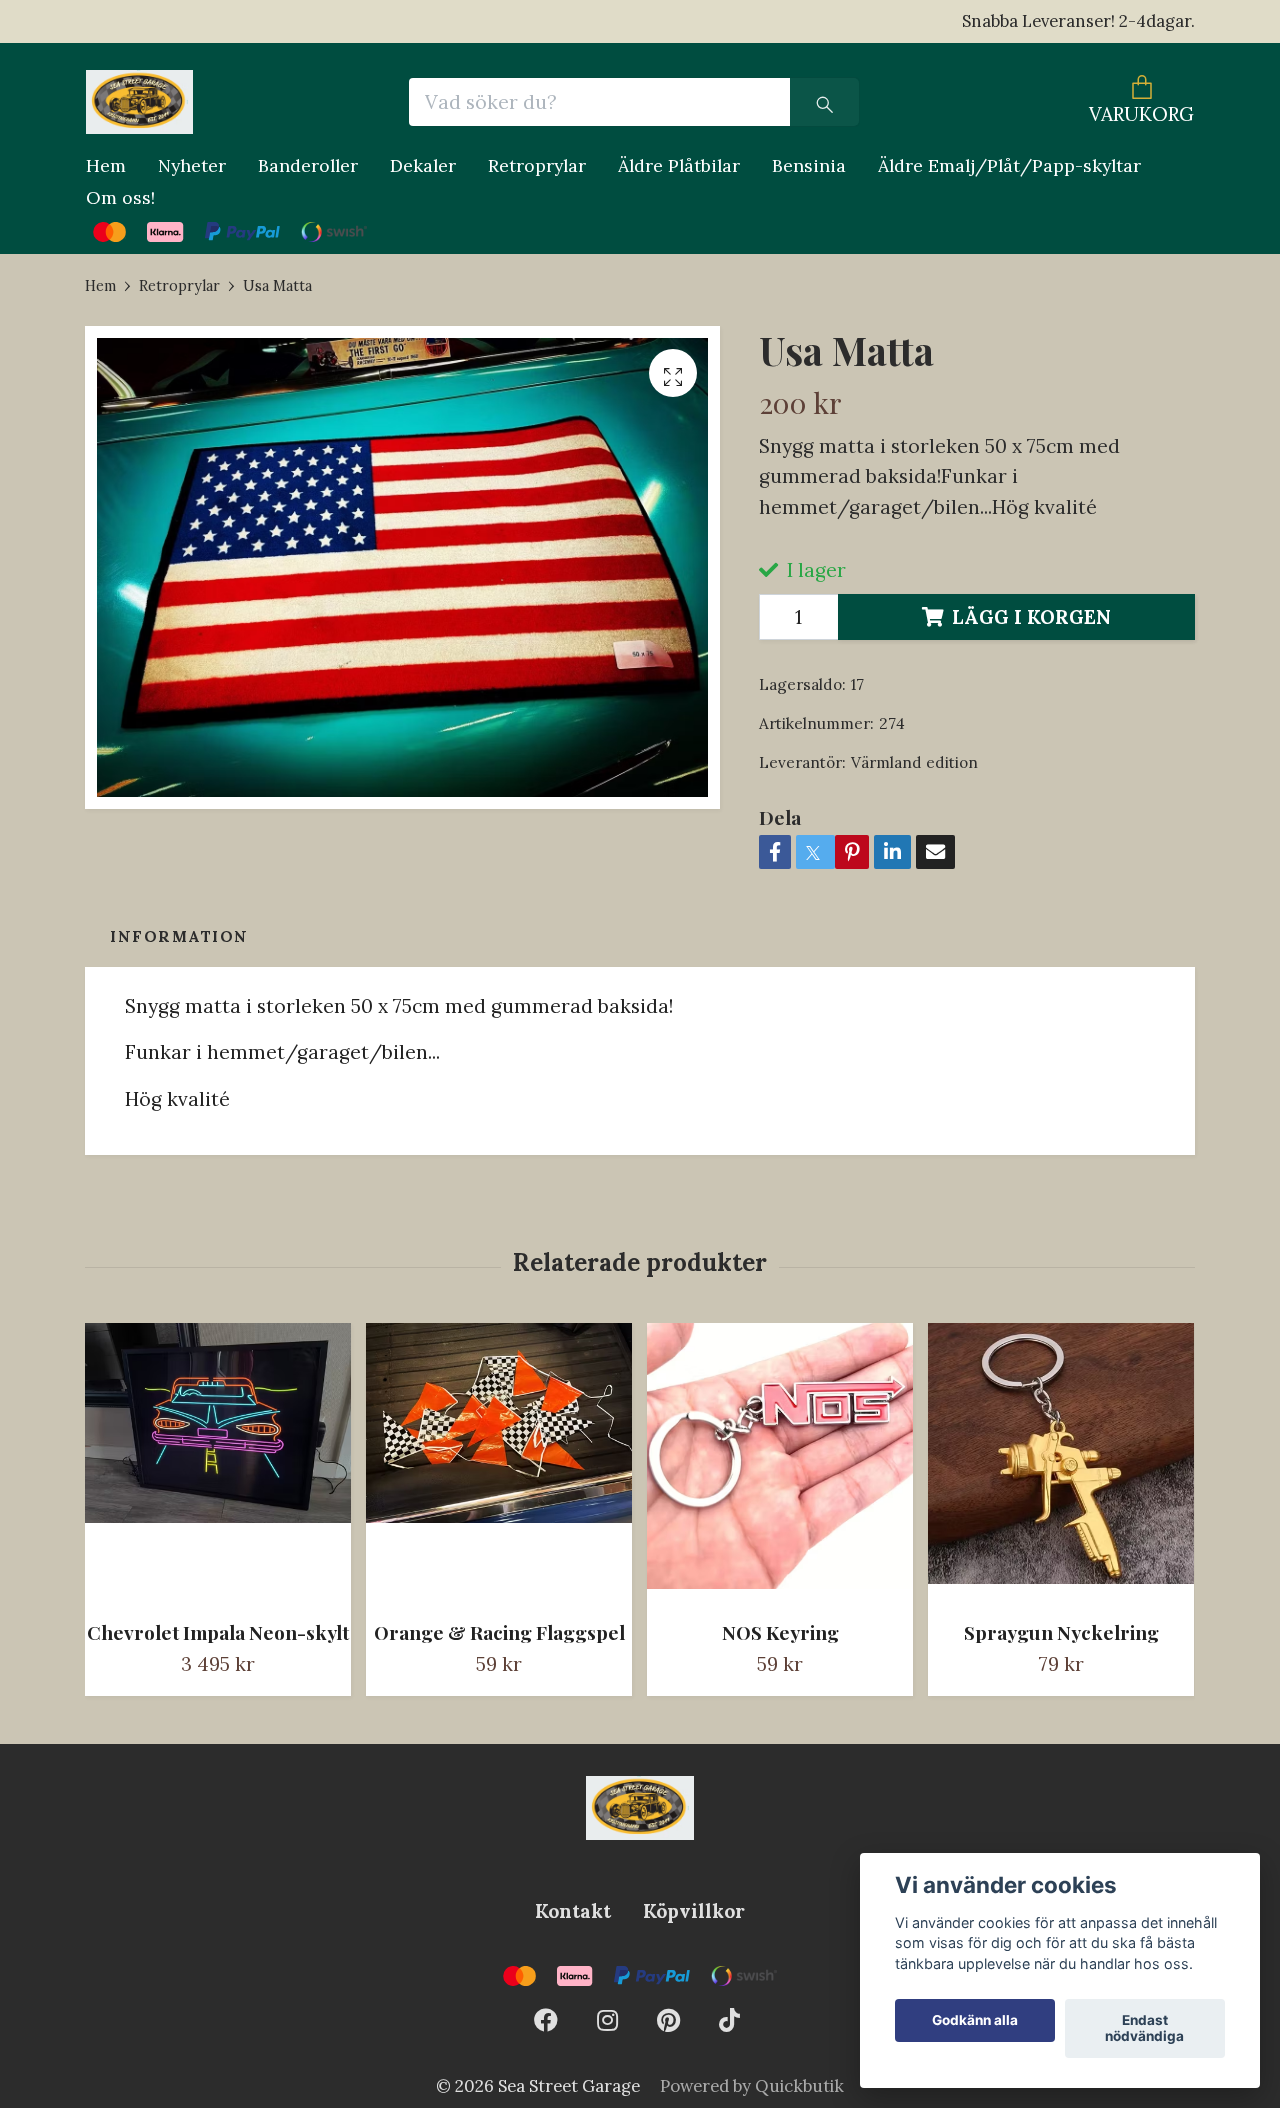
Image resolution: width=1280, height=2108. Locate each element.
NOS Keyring (780, 1632)
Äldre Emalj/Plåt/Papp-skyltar (1009, 165)
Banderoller (308, 165)
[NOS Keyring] (780, 1463)
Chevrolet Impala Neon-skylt (218, 1632)
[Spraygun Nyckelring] (1061, 1463)
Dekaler (423, 165)
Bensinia (809, 165)
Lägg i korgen (1031, 617)
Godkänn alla (975, 2021)
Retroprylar (537, 165)
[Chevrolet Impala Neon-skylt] (218, 1463)
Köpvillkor (694, 1911)
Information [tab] (179, 936)
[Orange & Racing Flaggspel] (499, 1463)
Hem (106, 165)
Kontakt (573, 1911)
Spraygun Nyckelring (1061, 1632)
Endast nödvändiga (1144, 2029)
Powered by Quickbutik (752, 2086)
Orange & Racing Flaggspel (499, 1632)
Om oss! (120, 197)
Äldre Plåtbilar (679, 165)
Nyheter (192, 165)
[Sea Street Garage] (139, 102)
